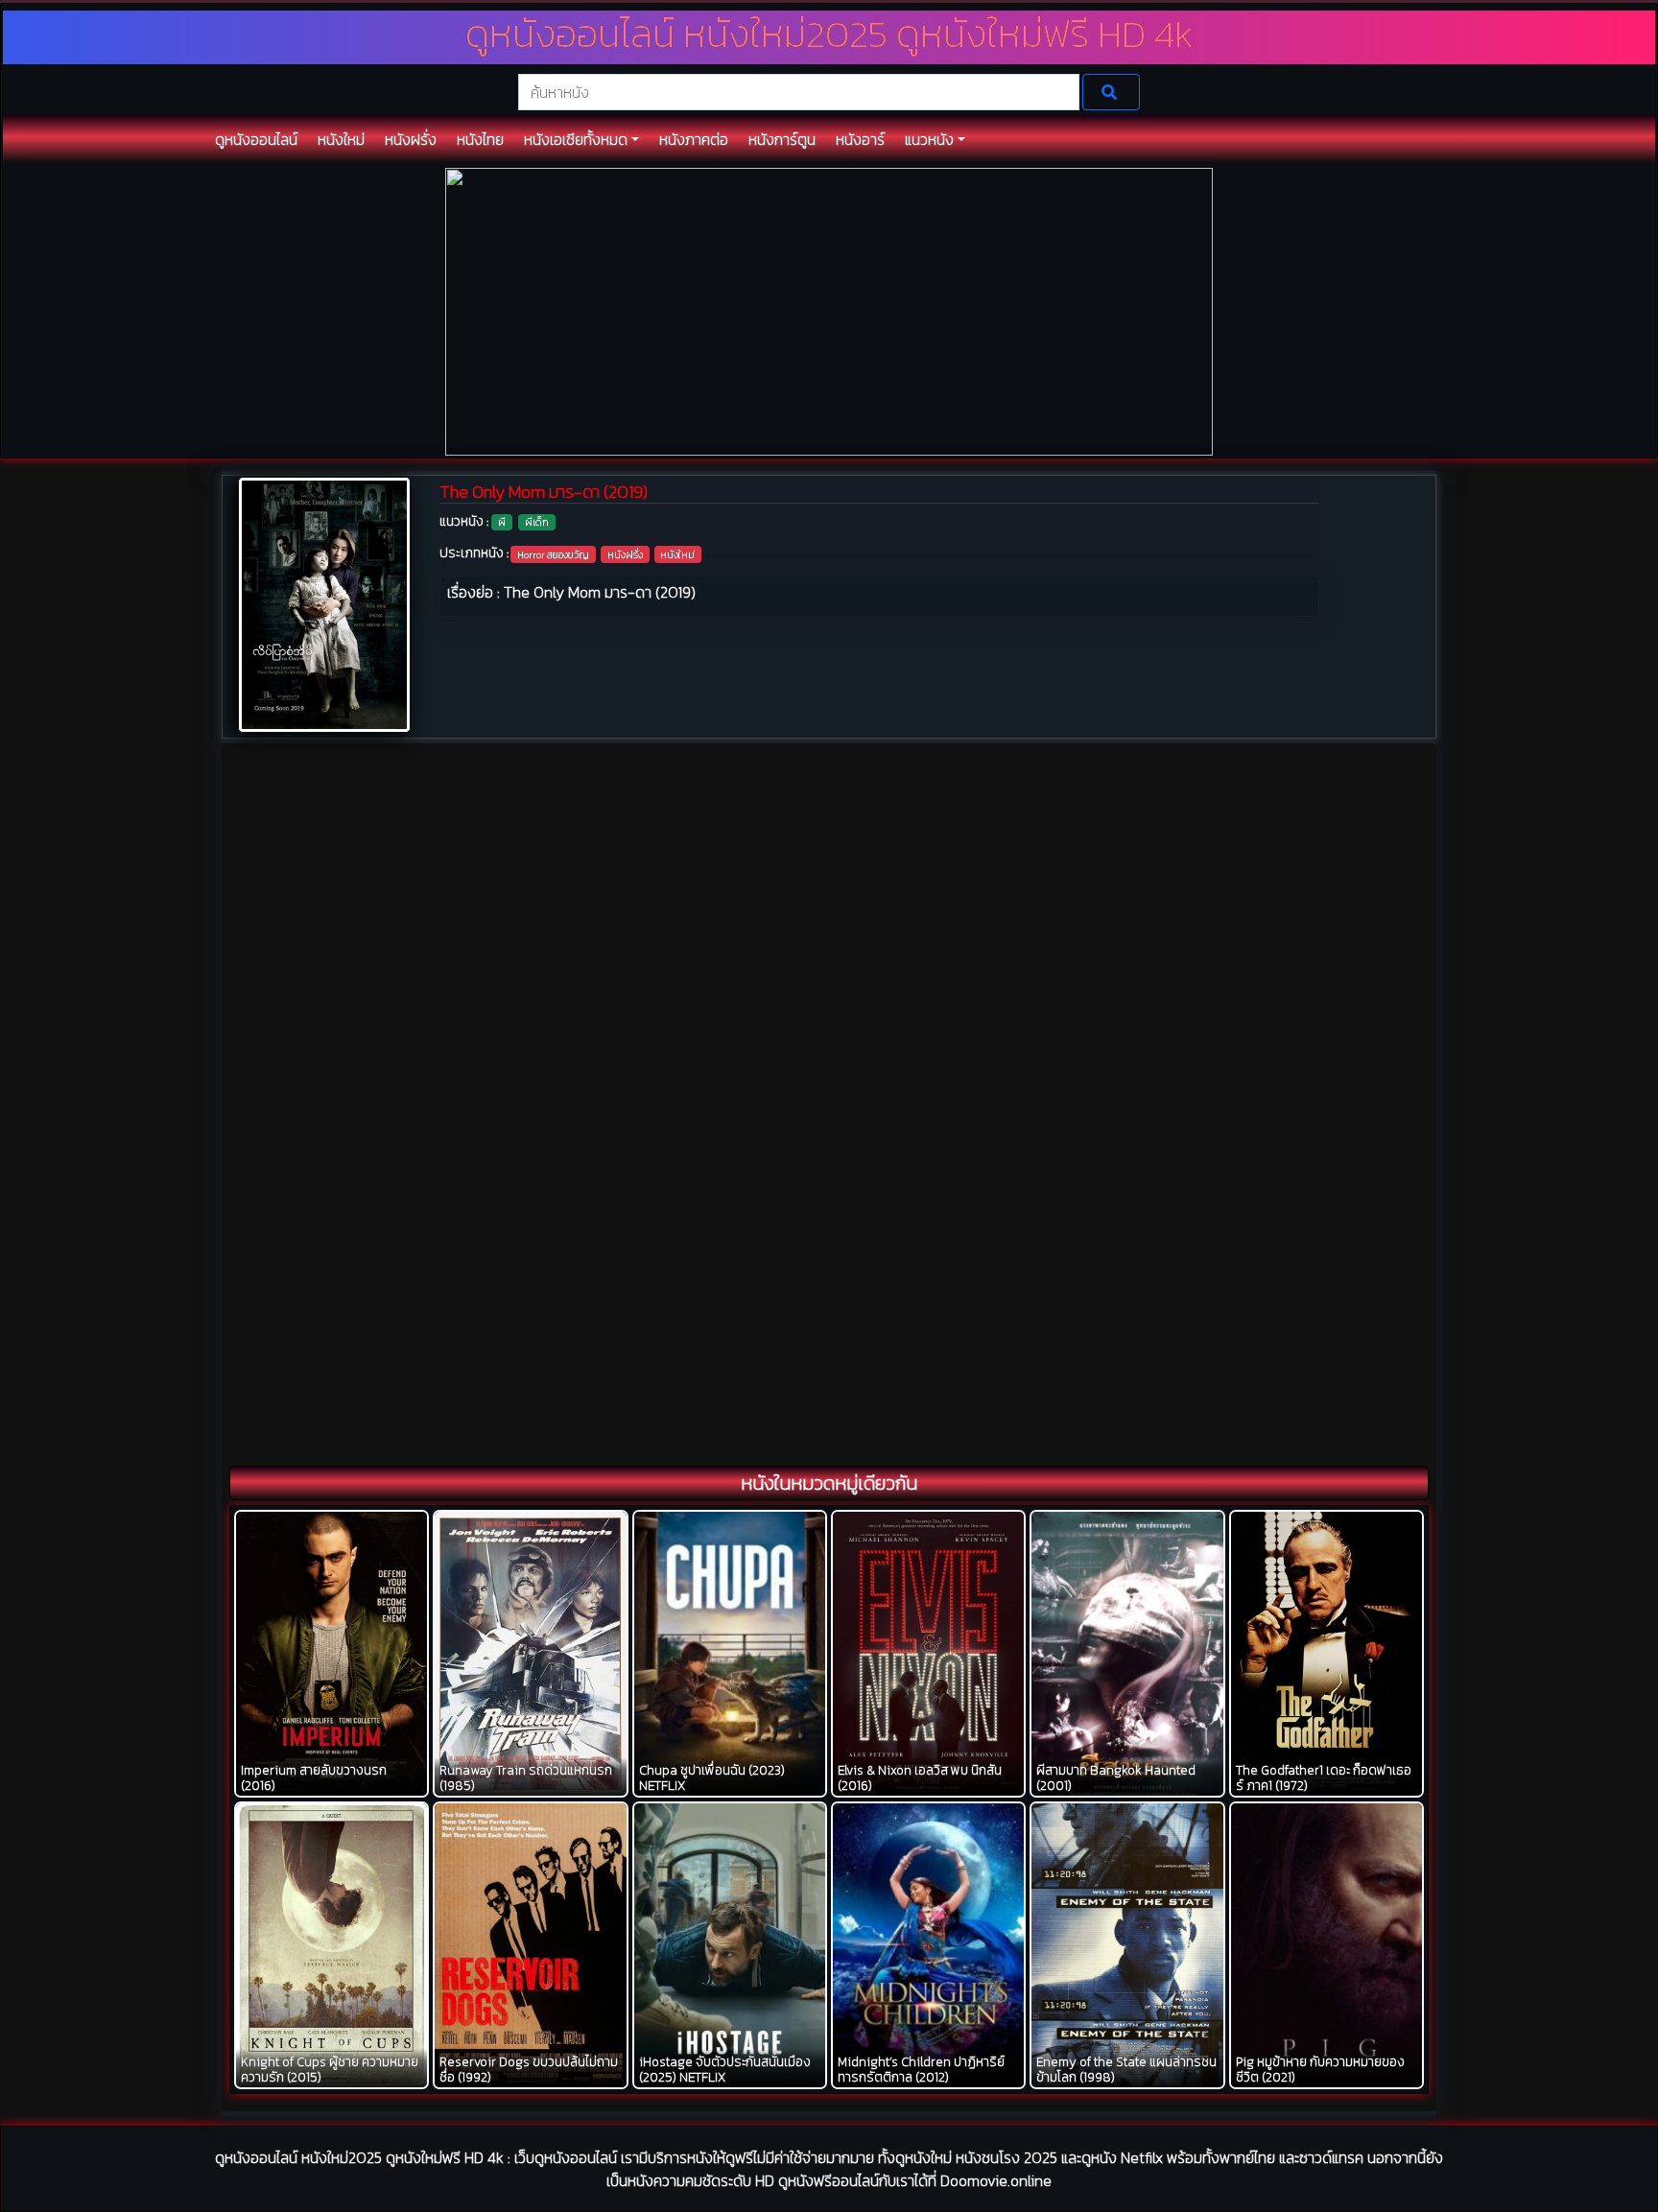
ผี (502, 522)
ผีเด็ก (537, 522)
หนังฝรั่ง (625, 554)
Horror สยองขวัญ (553, 554)
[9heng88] (829, 310)
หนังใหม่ (677, 554)
